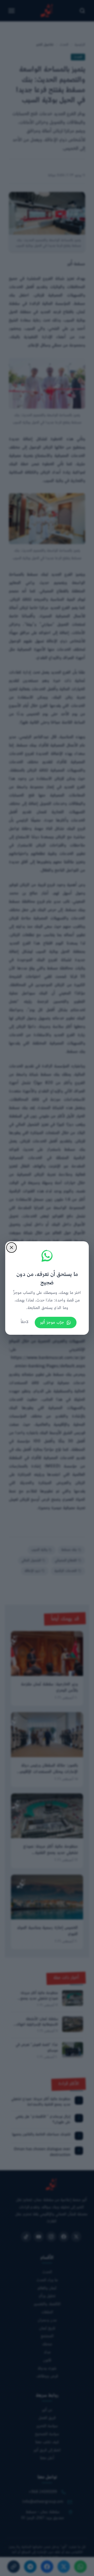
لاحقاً (25, 1322)
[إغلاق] (11, 1248)
